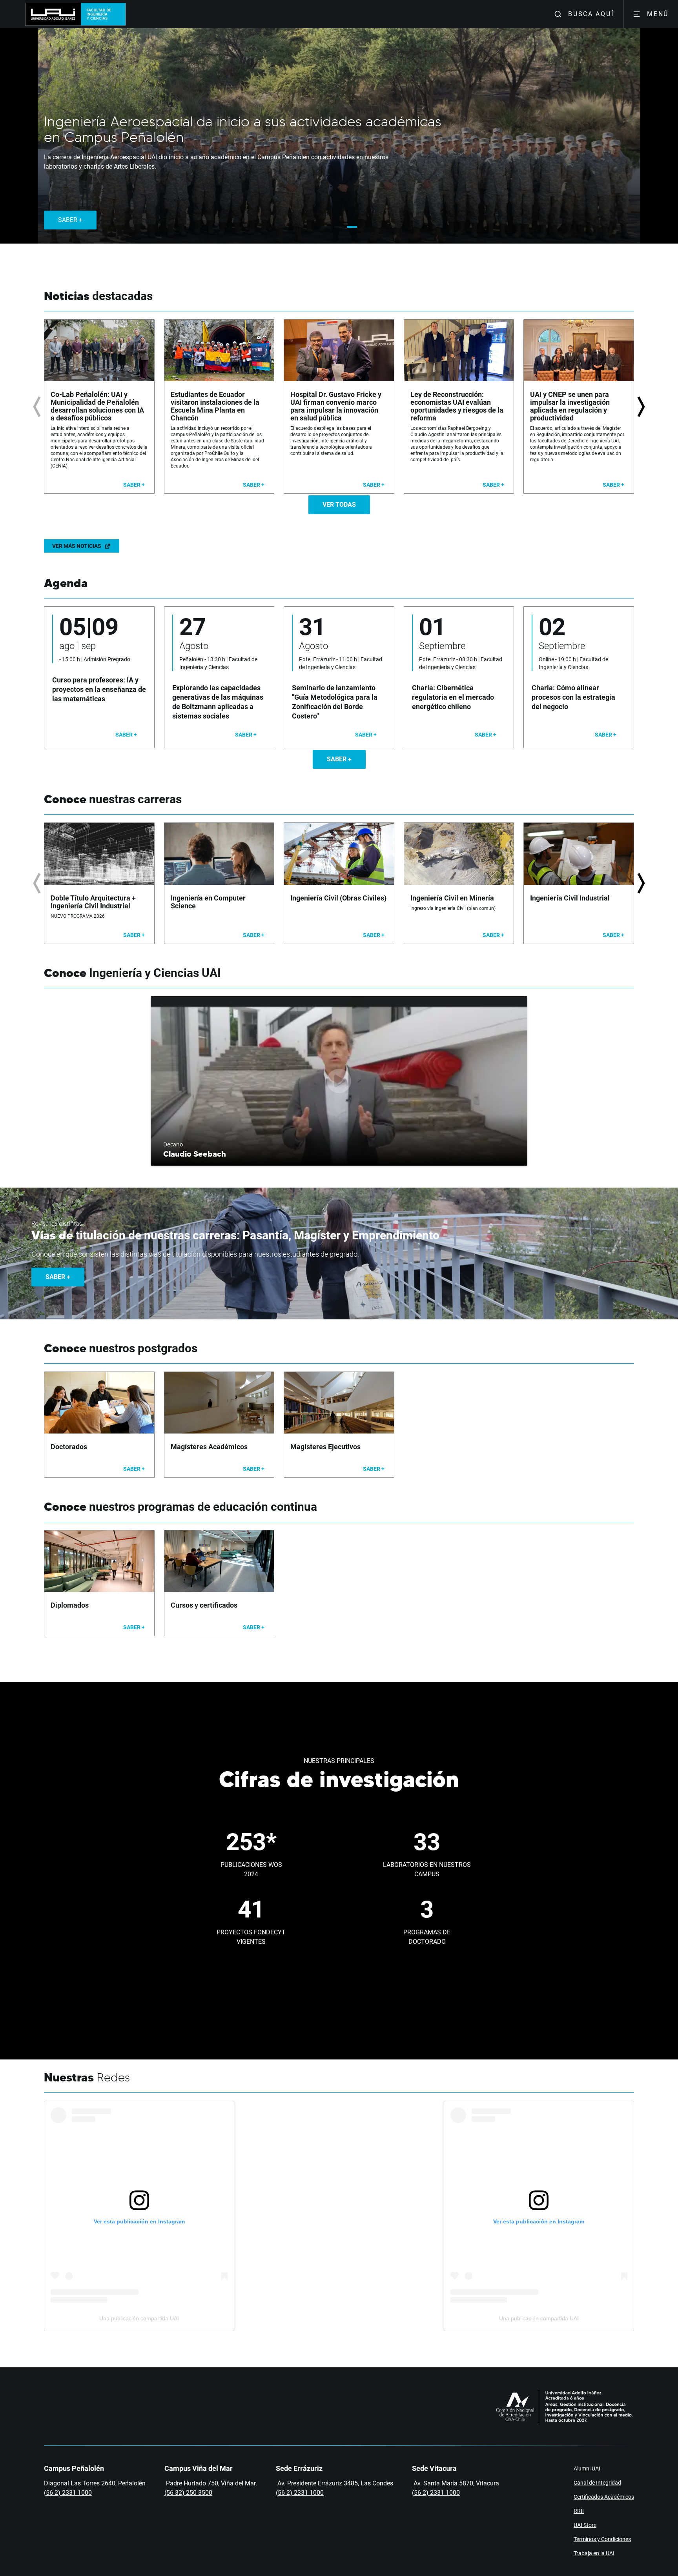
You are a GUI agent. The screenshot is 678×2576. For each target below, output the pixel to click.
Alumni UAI (587, 2469)
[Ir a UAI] (50, 14)
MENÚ (658, 14)
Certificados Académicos (604, 2497)
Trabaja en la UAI (594, 2553)
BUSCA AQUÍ (591, 14)
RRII (579, 2511)
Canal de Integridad (597, 2483)
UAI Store (585, 2525)
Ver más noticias (77, 546)
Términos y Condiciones (602, 2539)
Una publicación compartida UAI (139, 2318)
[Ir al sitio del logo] (100, 14)
